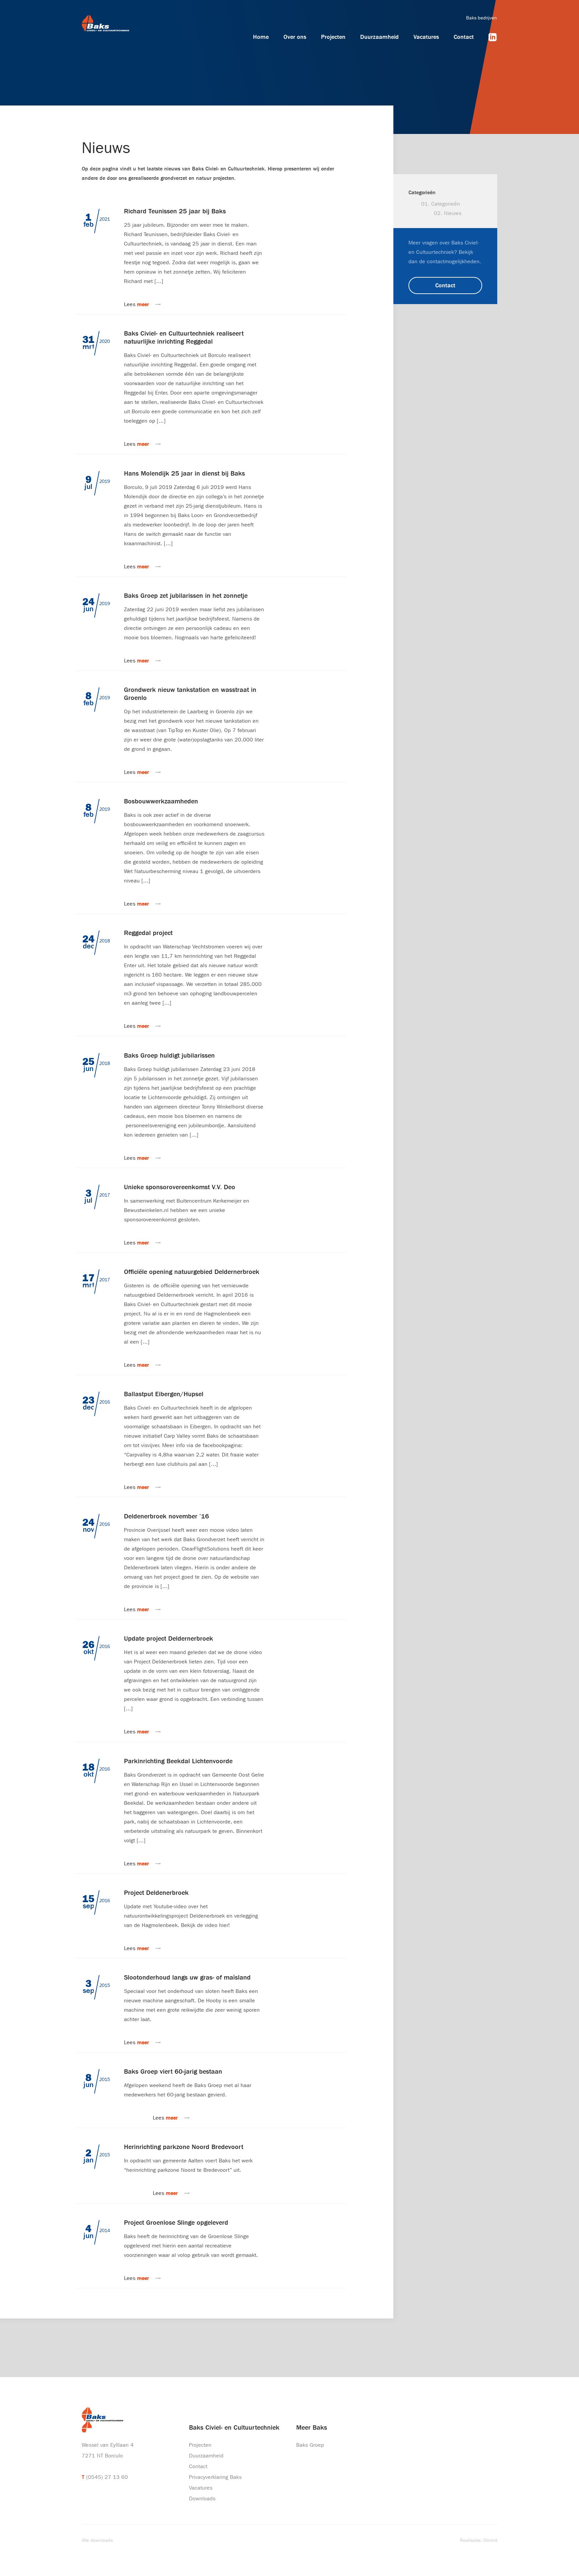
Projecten (333, 37)
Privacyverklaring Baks (215, 2477)
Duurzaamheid (379, 37)
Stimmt (490, 2540)
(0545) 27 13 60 (107, 2477)
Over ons (295, 37)
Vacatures (426, 37)
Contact (464, 37)
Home (261, 37)
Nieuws (453, 213)
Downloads (202, 2498)
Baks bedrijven (481, 18)
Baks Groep (310, 2445)
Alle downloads (97, 2540)
